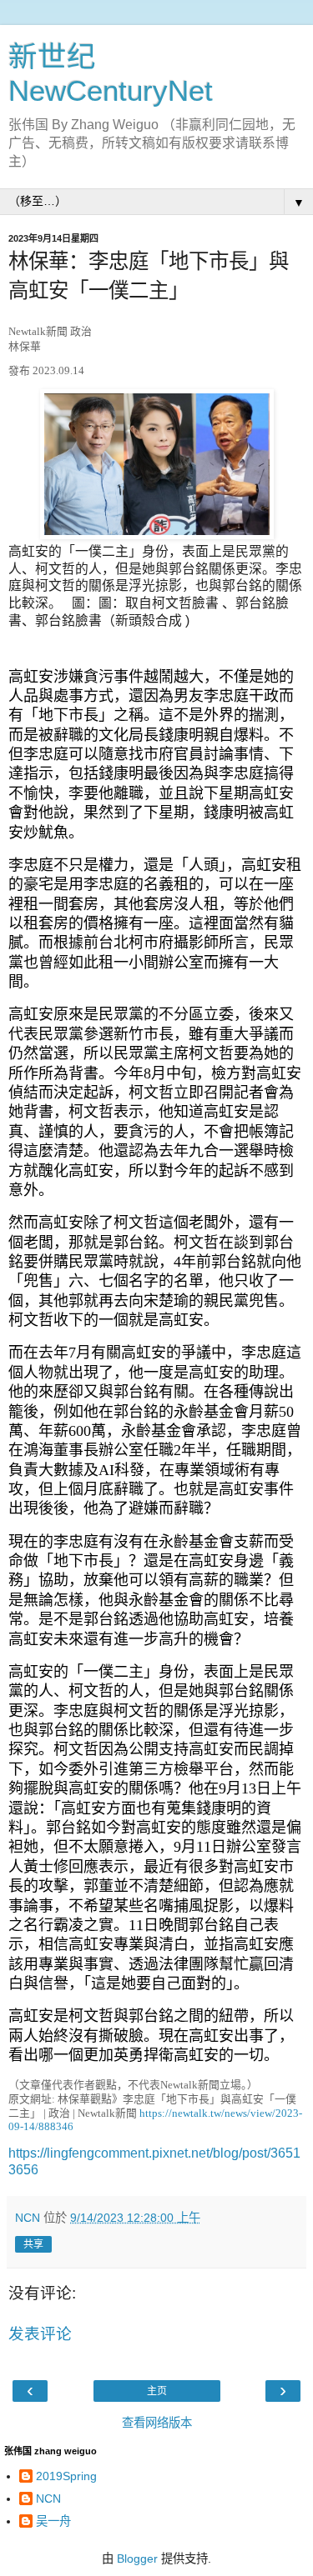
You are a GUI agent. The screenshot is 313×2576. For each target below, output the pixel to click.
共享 (33, 2244)
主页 (157, 2391)
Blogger (137, 2558)
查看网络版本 (157, 2423)
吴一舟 (53, 2521)
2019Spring (66, 2476)
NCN (48, 2498)
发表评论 (40, 2334)
